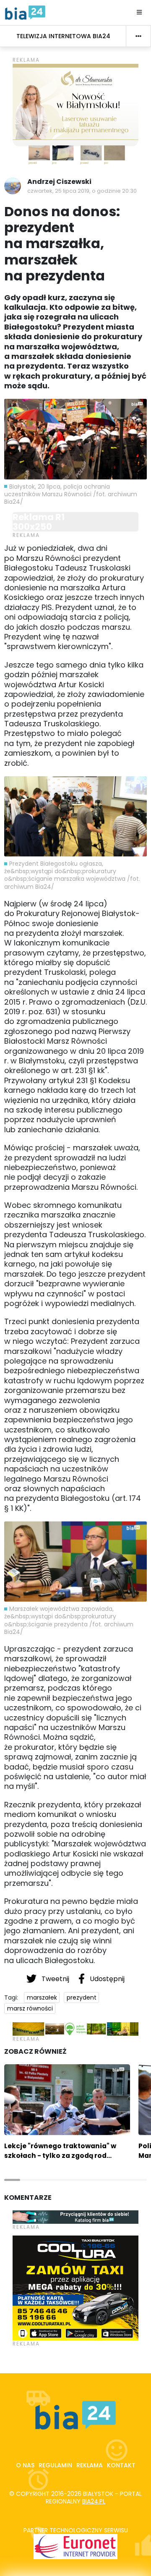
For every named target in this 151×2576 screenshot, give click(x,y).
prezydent (82, 1997)
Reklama (90, 2465)
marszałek (42, 1997)
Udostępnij (106, 1979)
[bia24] (25, 12)
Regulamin (55, 2465)
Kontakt (121, 2465)
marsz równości (30, 2008)
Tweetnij (55, 1979)
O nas (25, 2465)
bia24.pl (94, 2501)
